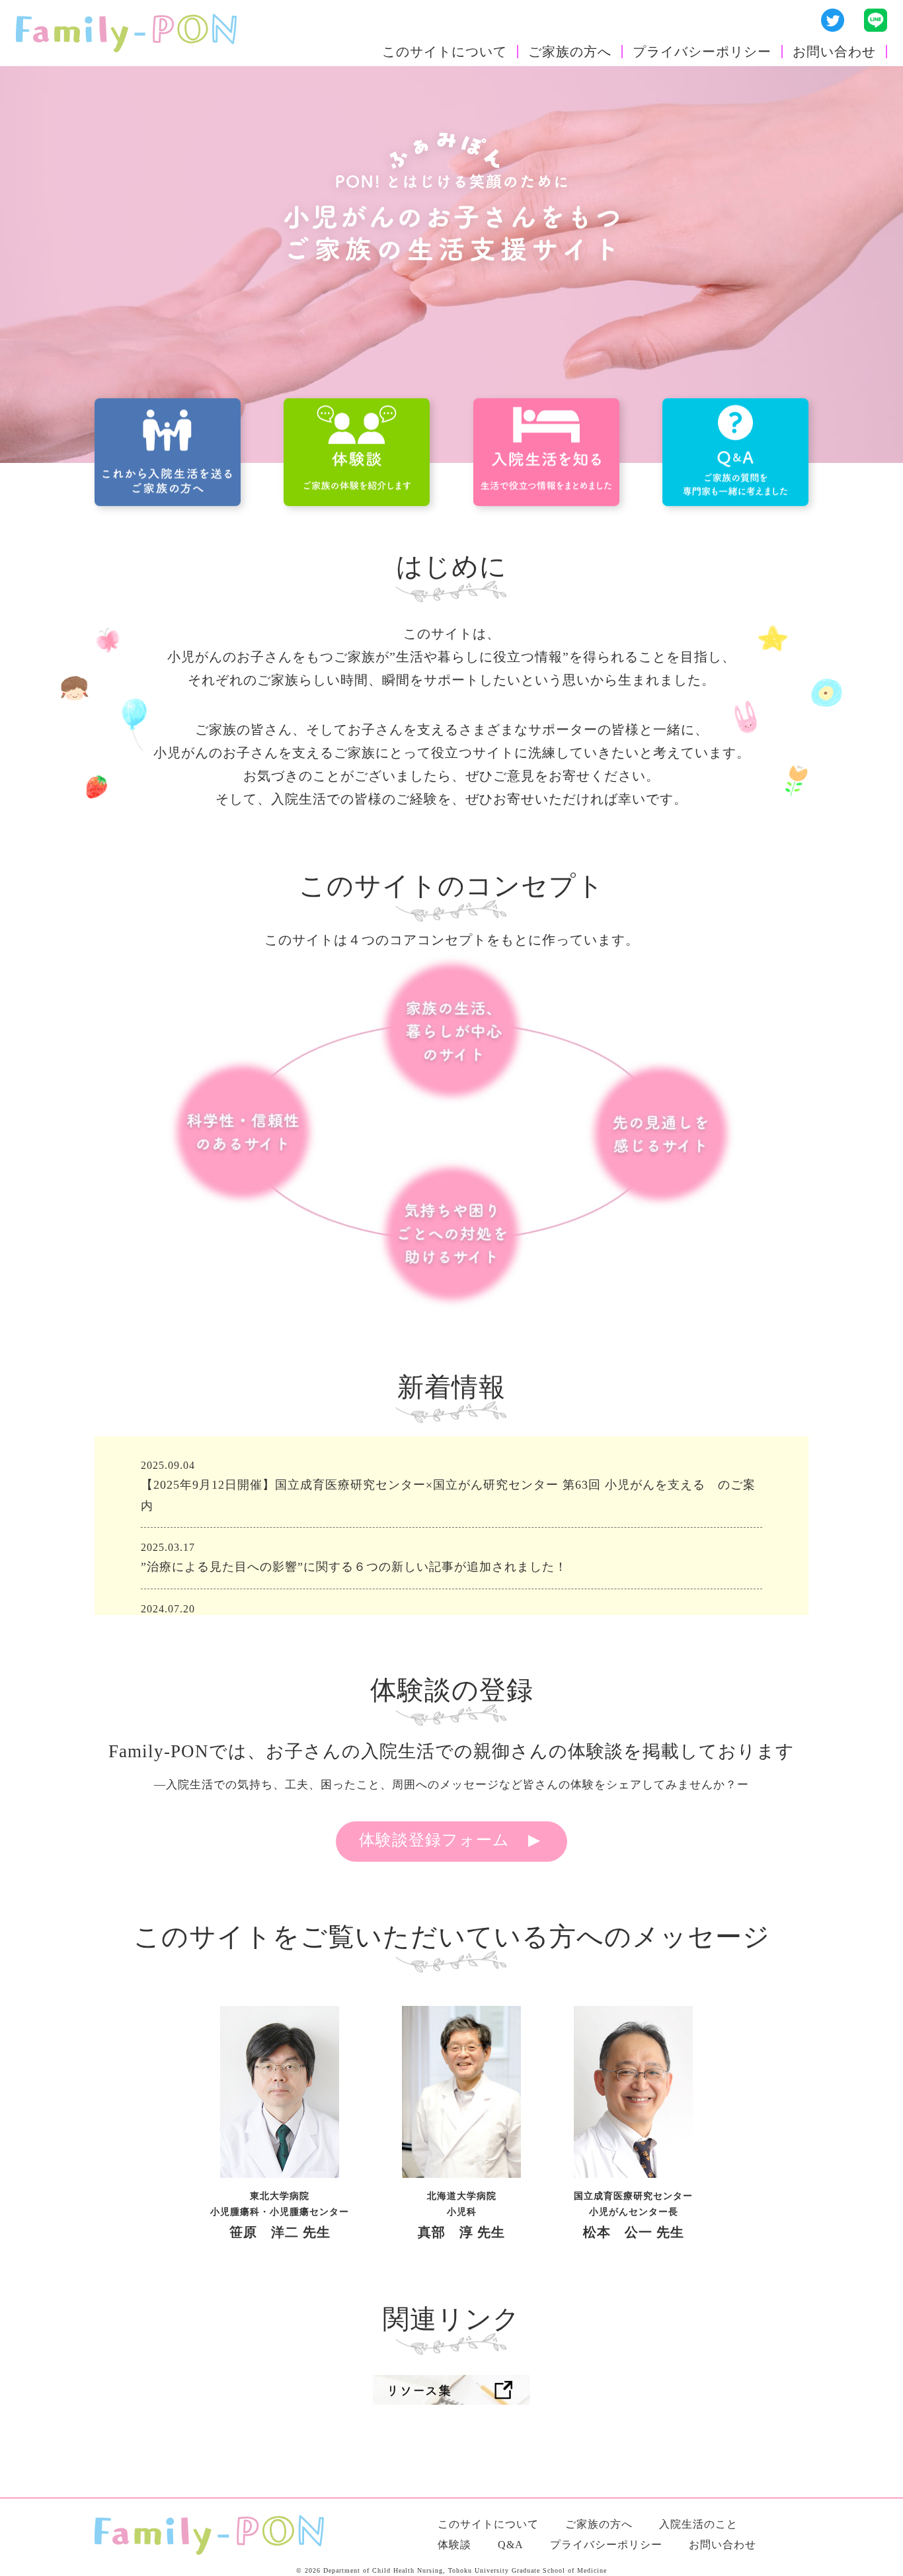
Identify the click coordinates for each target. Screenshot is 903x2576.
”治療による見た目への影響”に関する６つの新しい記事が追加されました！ (354, 1567)
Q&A (511, 2545)
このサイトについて (445, 52)
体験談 (454, 2545)
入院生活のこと (698, 2524)
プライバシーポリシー (702, 52)
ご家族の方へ (570, 52)
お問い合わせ (834, 52)
